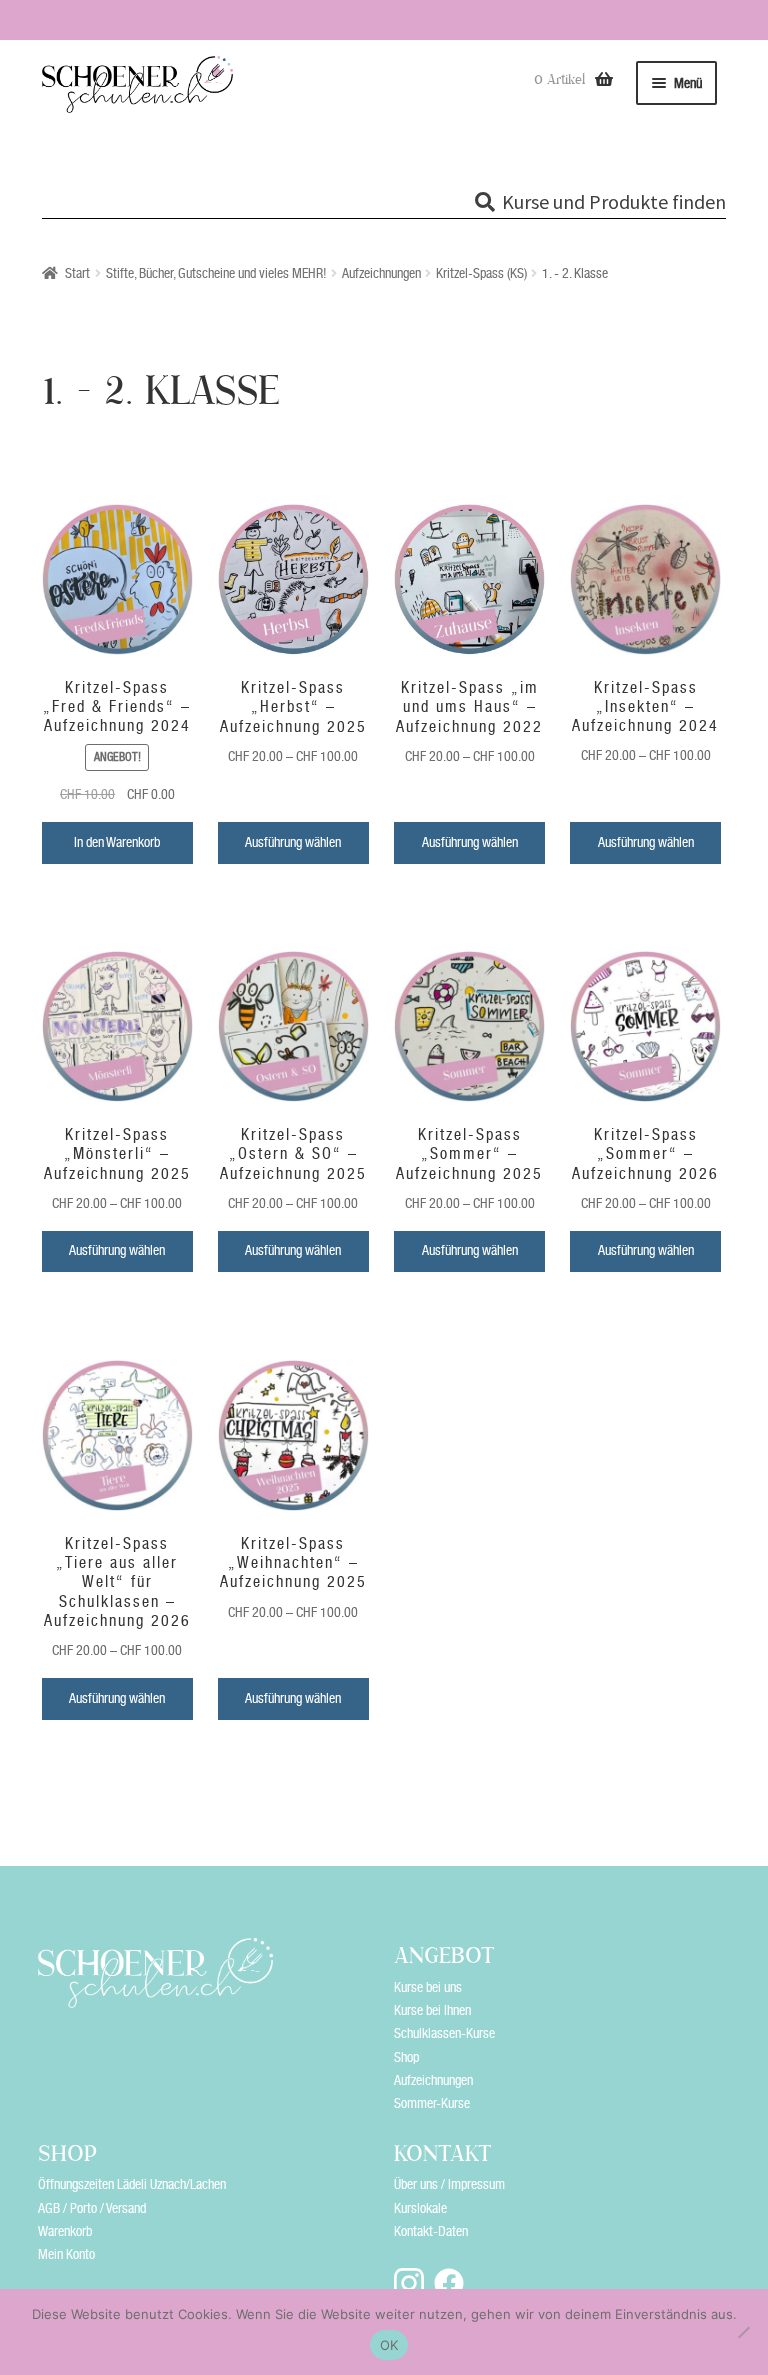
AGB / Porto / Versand (92, 2208)
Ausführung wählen (293, 842)
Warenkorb (65, 2231)
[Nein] (743, 2332)
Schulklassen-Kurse (444, 2033)
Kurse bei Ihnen (432, 2010)
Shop (406, 2057)
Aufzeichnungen (381, 273)
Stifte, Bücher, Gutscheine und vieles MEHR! (216, 273)
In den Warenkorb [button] (117, 842)
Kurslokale (420, 2208)
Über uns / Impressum (449, 2184)
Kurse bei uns (428, 1987)
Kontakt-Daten (431, 2231)
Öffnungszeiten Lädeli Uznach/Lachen (132, 2184)
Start (77, 273)
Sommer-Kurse (432, 2103)
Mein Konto (66, 2254)
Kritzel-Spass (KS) (481, 273)
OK (389, 2345)
